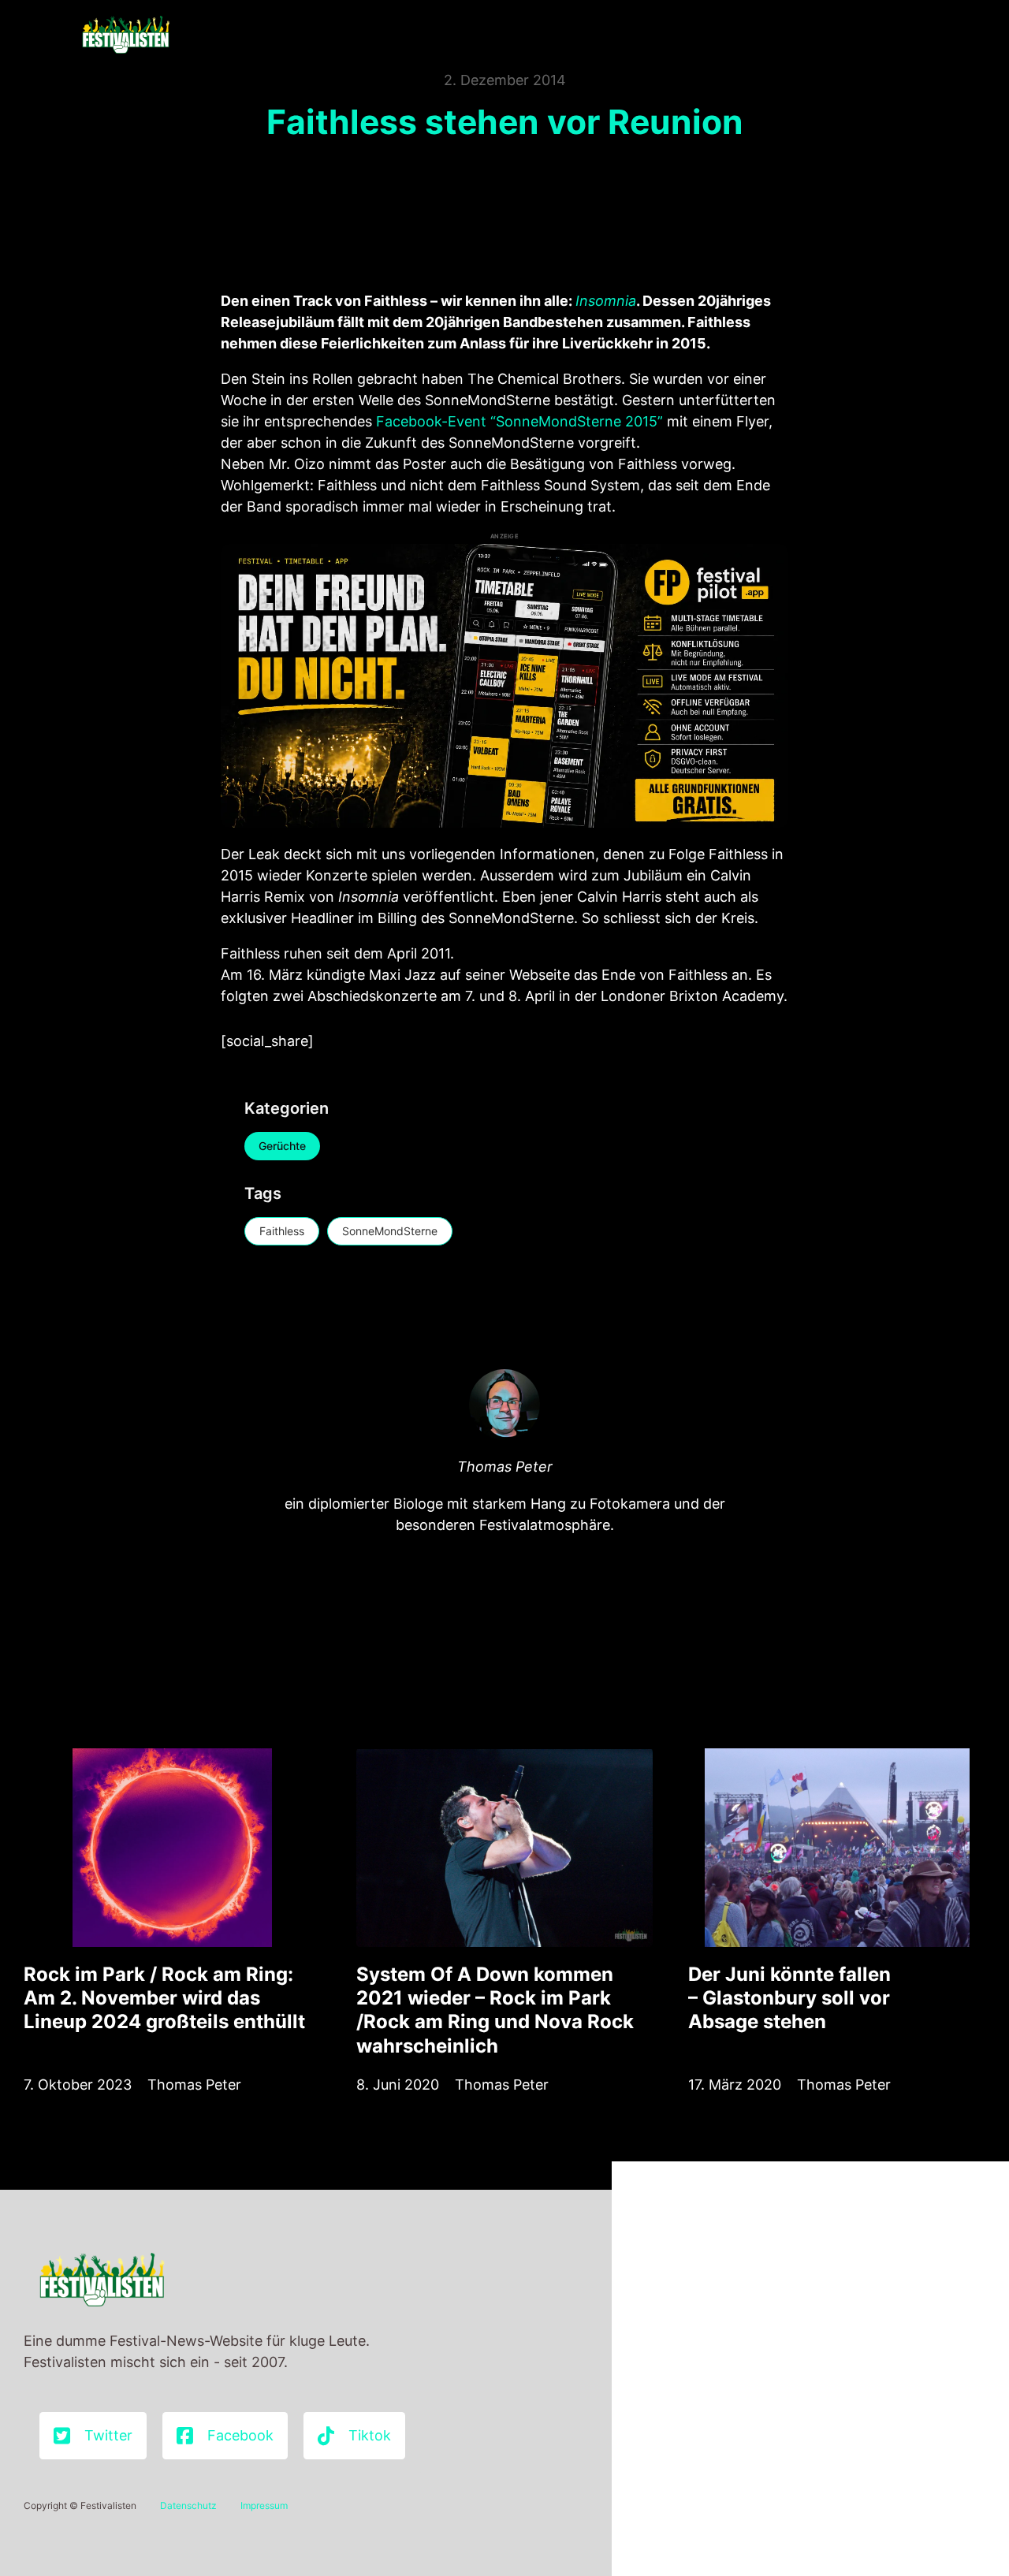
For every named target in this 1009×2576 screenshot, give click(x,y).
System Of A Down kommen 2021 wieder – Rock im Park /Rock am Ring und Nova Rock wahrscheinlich (495, 2010)
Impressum (264, 2505)
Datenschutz (188, 2505)
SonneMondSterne (390, 1231)
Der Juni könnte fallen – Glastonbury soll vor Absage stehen (789, 1998)
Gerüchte (282, 1146)
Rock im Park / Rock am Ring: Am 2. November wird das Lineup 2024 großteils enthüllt (164, 1998)
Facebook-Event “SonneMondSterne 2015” (519, 421)
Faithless (282, 1231)
